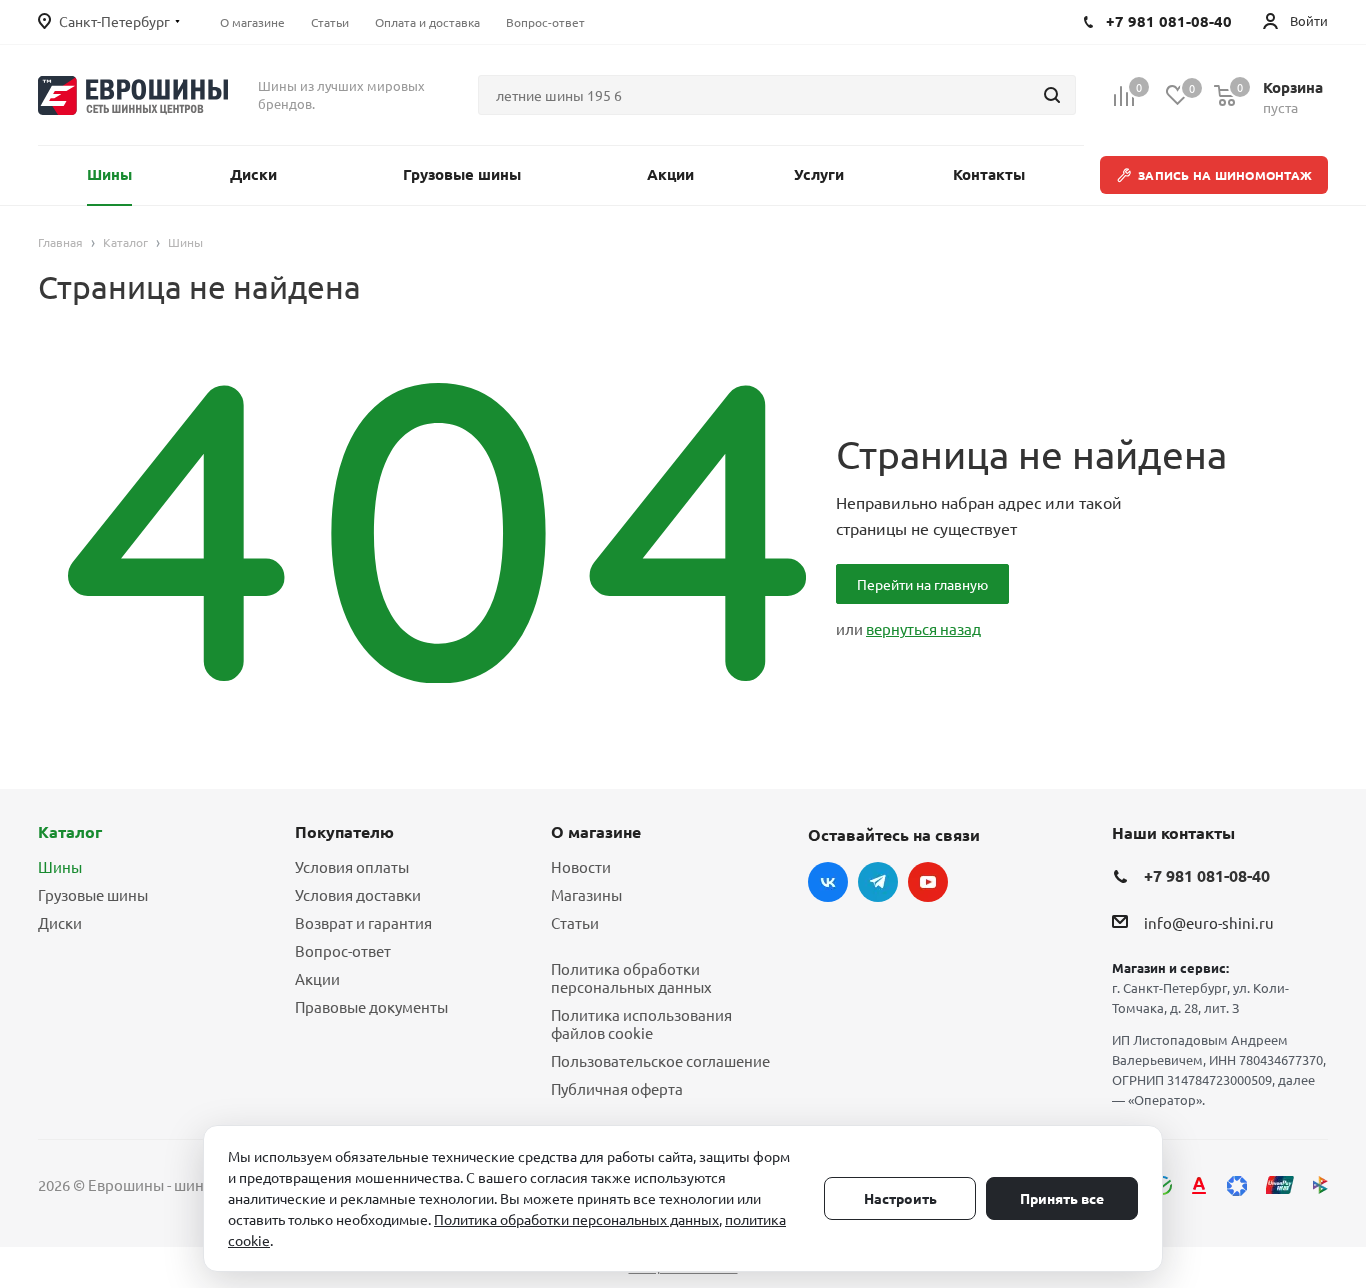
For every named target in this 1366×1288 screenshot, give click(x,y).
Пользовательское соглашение (660, 1060)
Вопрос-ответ (343, 950)
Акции (317, 978)
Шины (60, 866)
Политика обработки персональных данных (631, 977)
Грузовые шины (93, 894)
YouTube (928, 882)
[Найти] (1052, 95)
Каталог (70, 831)
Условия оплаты (352, 866)
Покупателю (344, 831)
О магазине (596, 831)
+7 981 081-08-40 (1207, 875)
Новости (581, 866)
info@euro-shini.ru (1209, 923)
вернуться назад (923, 628)
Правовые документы (371, 1006)
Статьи (575, 922)
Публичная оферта (617, 1088)
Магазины (586, 894)
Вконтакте (828, 882)
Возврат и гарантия (363, 922)
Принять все (1062, 1198)
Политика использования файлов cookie (641, 1023)
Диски (60, 922)
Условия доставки (358, 894)
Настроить (900, 1198)
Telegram (878, 882)
